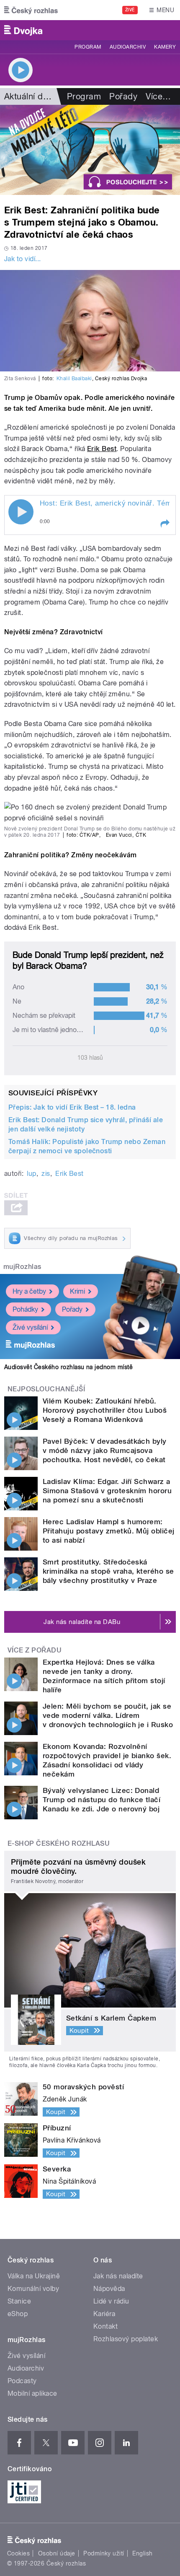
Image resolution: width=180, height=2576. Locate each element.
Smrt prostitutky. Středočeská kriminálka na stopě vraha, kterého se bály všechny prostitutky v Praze (108, 1571)
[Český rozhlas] (31, 10)
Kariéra (104, 2314)
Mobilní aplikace (32, 2393)
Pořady (123, 96)
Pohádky (25, 1309)
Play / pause (21, 512)
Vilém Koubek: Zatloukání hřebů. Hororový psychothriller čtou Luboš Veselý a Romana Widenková (105, 1410)
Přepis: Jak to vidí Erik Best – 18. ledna (72, 1107)
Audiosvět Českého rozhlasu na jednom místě (68, 1367)
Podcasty (22, 2381)
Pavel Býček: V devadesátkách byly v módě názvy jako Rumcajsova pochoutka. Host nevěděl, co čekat (105, 1450)
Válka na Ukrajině (34, 2276)
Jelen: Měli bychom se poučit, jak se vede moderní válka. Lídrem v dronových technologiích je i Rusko (108, 1715)
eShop (18, 2314)
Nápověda (109, 2289)
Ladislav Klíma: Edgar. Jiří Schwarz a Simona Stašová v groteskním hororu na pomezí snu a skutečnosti (107, 1491)
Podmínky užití (104, 2553)
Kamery (165, 47)
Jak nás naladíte (118, 2276)
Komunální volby (33, 2289)
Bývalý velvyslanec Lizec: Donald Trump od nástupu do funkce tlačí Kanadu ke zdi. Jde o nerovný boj (102, 1800)
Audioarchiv (128, 47)
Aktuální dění (29, 96)
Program (88, 47)
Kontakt (105, 2326)
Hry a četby (29, 1291)
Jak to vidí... (23, 259)
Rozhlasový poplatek (126, 2339)
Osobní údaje (57, 2553)
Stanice (19, 2301)
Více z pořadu (35, 1650)
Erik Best (102, 449)
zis (46, 1174)
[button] (165, 524)
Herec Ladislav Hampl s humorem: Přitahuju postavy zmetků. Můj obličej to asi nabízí (109, 1531)
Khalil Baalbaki (74, 379)
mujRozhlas (22, 1267)
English (142, 2553)
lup (31, 1174)
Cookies (18, 2553)
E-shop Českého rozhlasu (59, 1843)
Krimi (77, 1291)
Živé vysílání (30, 1327)
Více (158, 96)
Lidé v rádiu (111, 2301)
